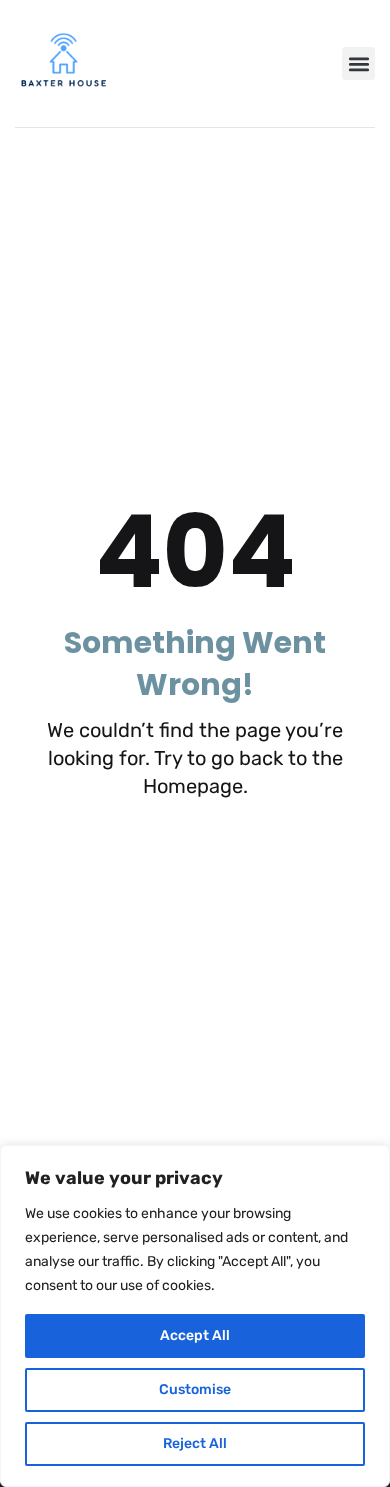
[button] (358, 63)
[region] (195, 1316)
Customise (195, 1389)
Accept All (195, 1335)
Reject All (195, 1443)
